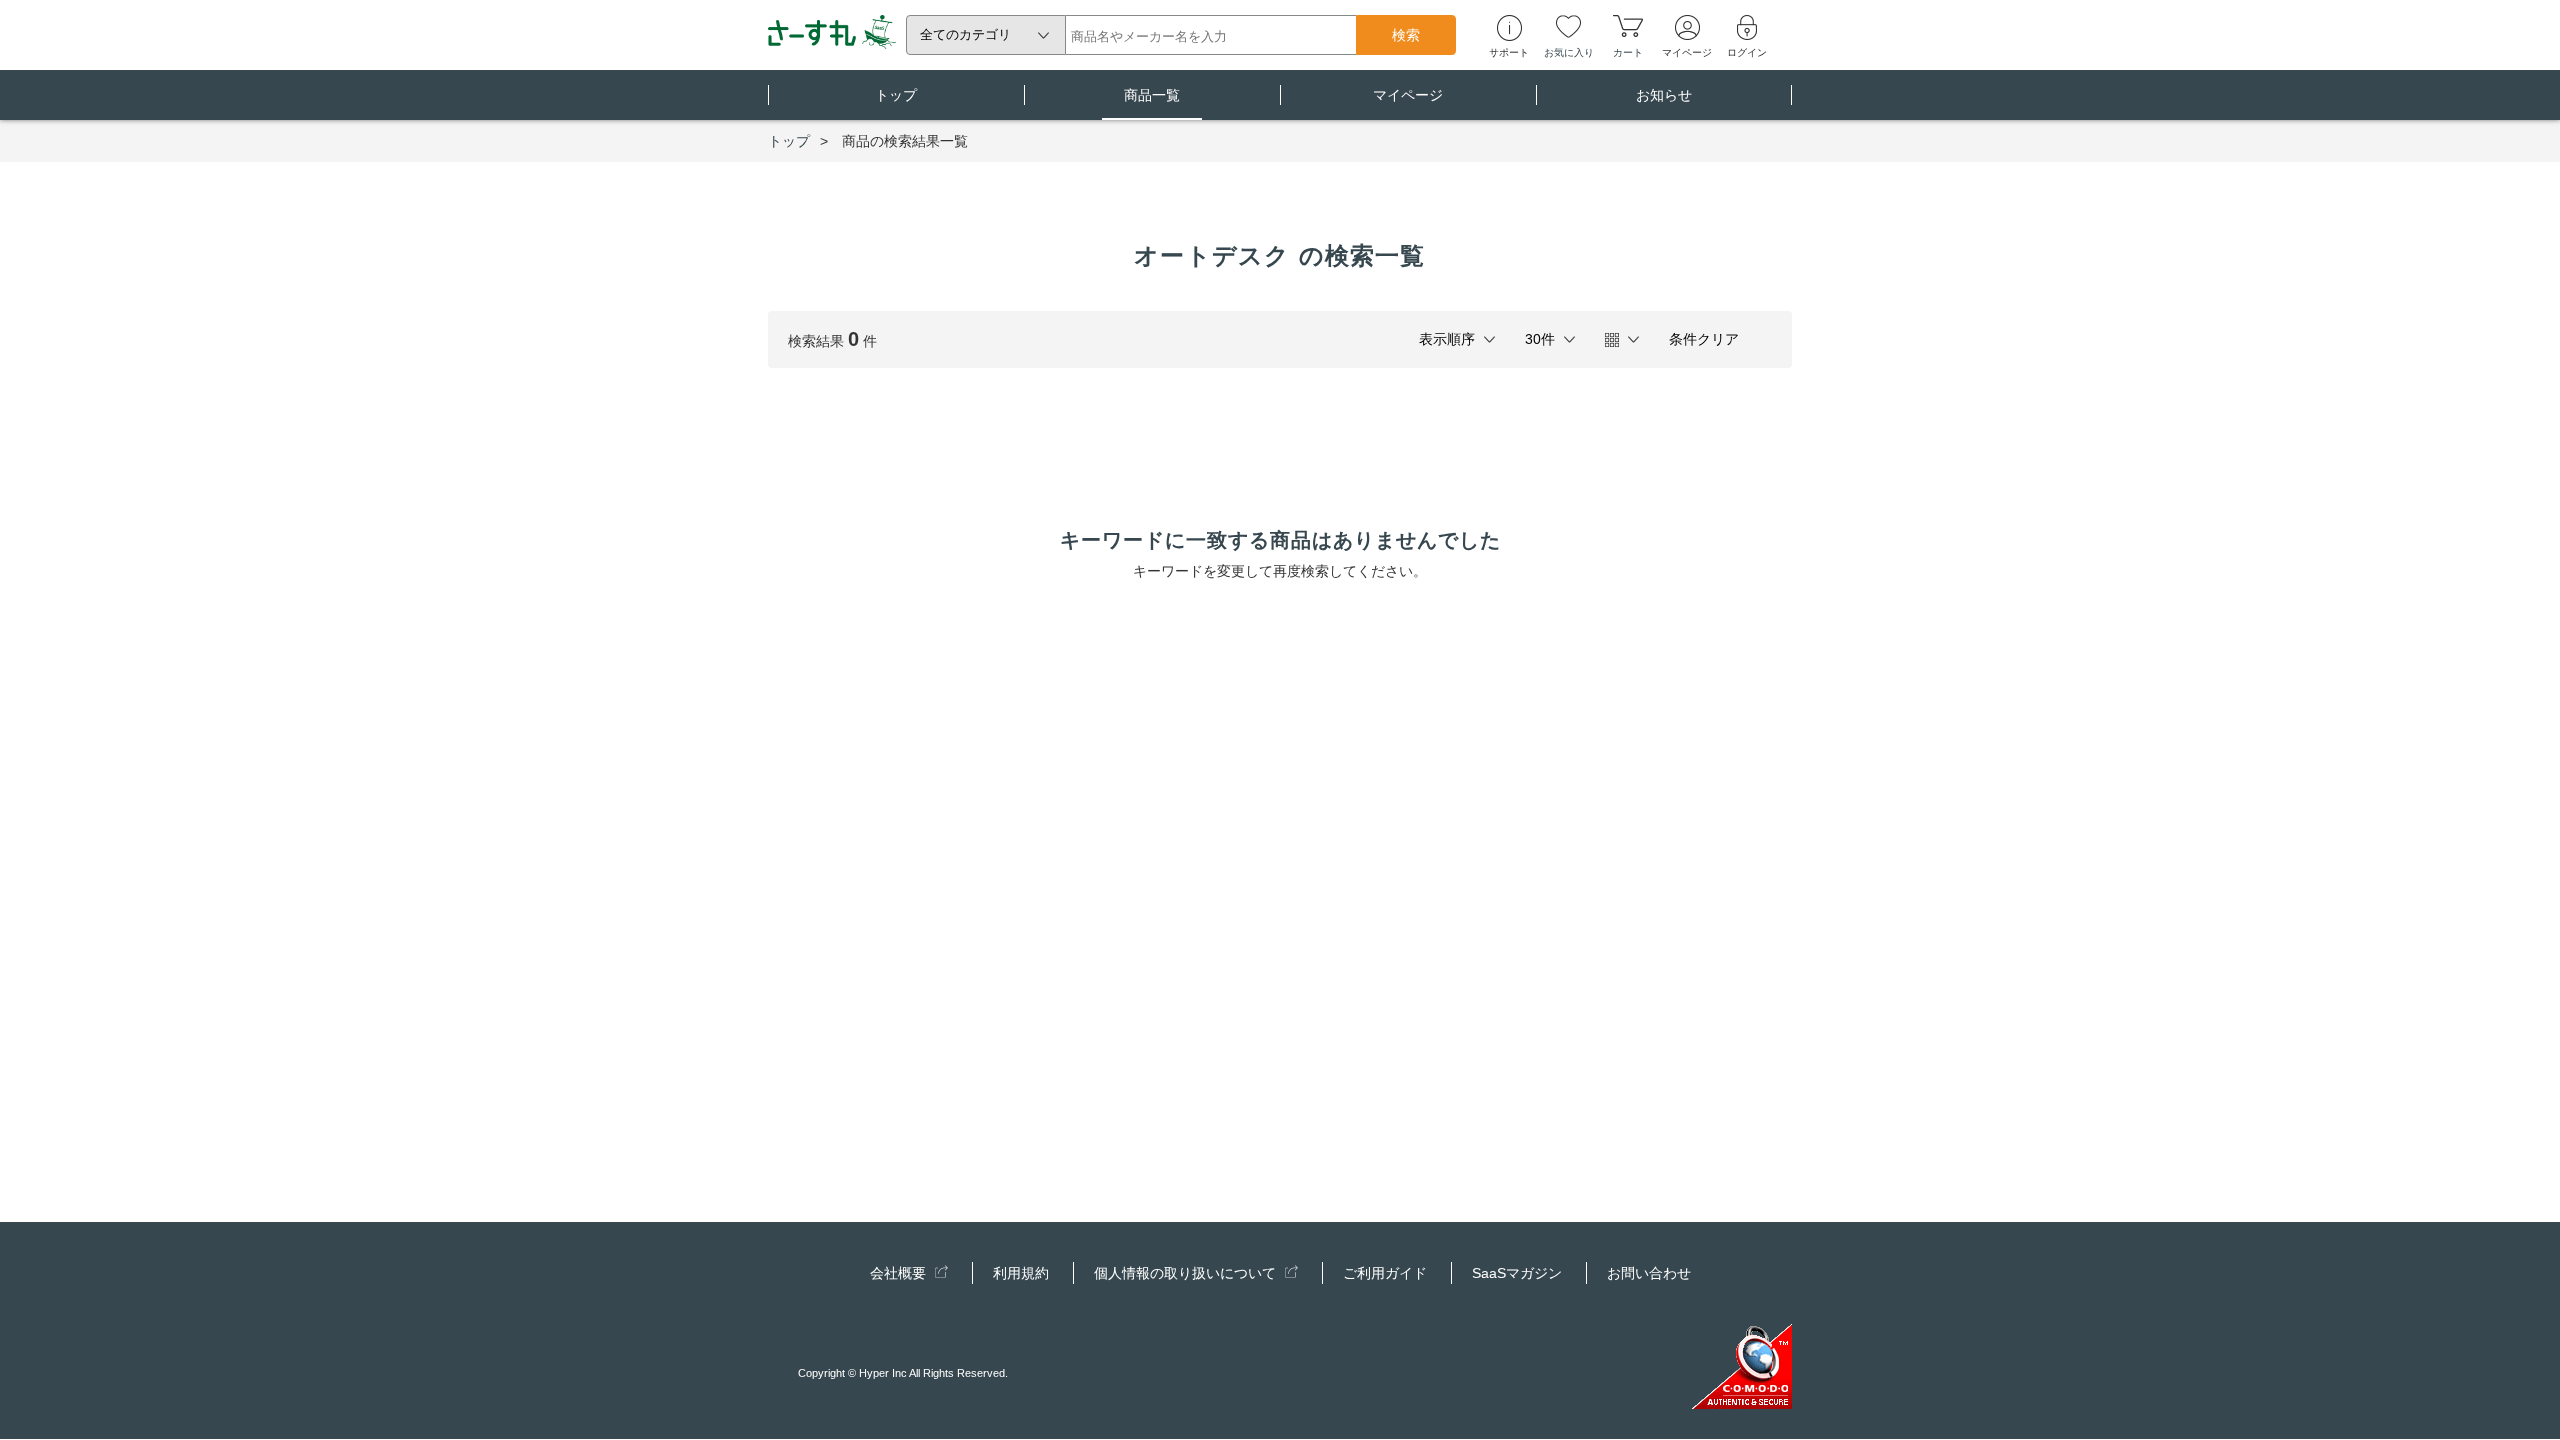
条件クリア (1704, 339)
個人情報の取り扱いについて (1187, 1273)
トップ (896, 95)
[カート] (1628, 25)
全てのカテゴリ (965, 34)
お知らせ (1664, 95)
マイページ (1408, 95)
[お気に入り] (1568, 25)
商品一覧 (1152, 95)
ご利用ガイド (1385, 1273)
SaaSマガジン (1517, 1273)
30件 (1540, 339)
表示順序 (1447, 339)
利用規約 (1021, 1273)
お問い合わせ (1649, 1273)
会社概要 (900, 1273)
